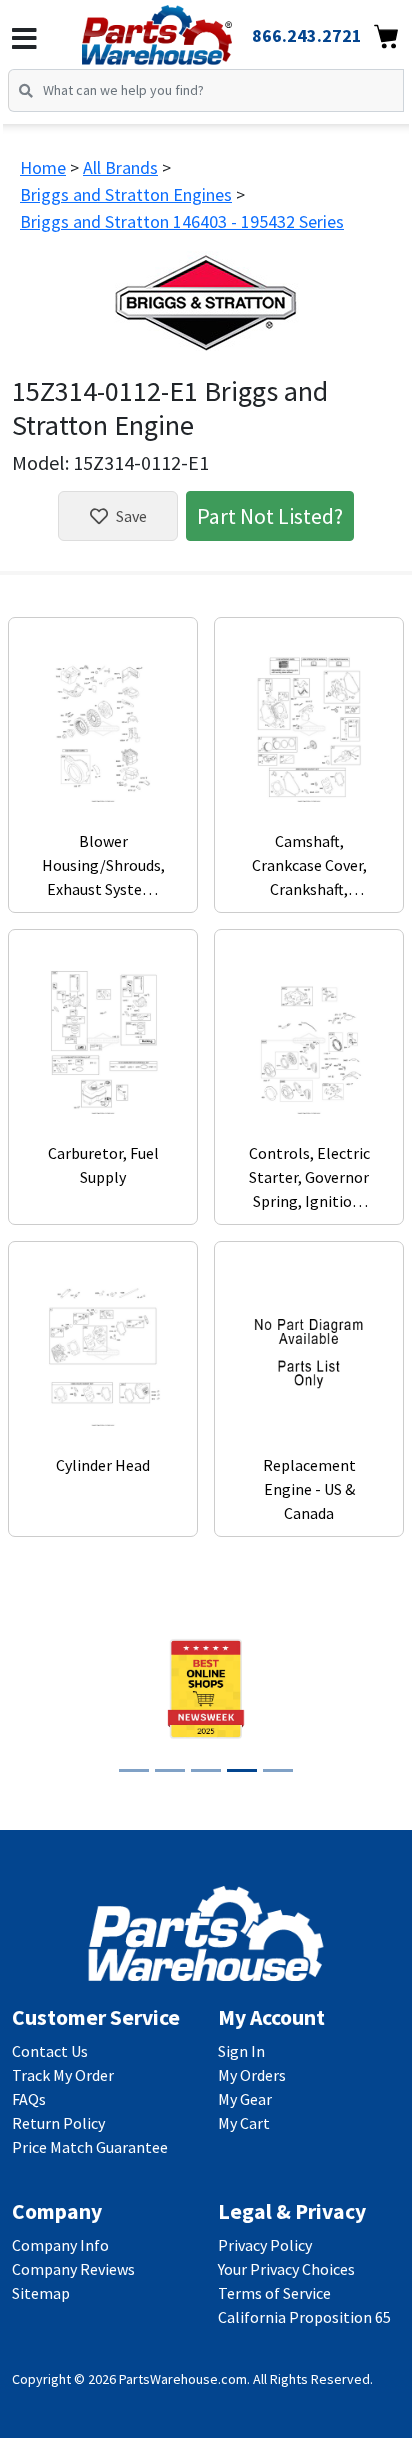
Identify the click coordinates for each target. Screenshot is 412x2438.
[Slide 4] (242, 1770)
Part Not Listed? (270, 516)
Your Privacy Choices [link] (286, 2269)
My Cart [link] (244, 2123)
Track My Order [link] (63, 2075)
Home (43, 167)
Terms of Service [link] (274, 2293)
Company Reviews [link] (73, 2269)
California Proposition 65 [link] (304, 2317)
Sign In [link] (241, 2051)
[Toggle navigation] (24, 39)
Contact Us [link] (50, 2051)
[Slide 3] (206, 1770)
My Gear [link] (245, 2099)
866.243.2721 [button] (307, 35)
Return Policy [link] (58, 2123)
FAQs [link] (29, 2099)
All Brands (120, 167)
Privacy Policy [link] (265, 2245)
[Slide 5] (278, 1770)
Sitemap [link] (41, 2293)
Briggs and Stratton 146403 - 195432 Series (182, 221)
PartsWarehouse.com (183, 2379)
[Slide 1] (134, 1770)
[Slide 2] (170, 1770)
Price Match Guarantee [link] (90, 2147)
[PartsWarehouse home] (184, 29)
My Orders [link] (252, 2075)
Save (131, 516)
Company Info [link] (60, 2245)
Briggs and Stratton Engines (126, 194)
